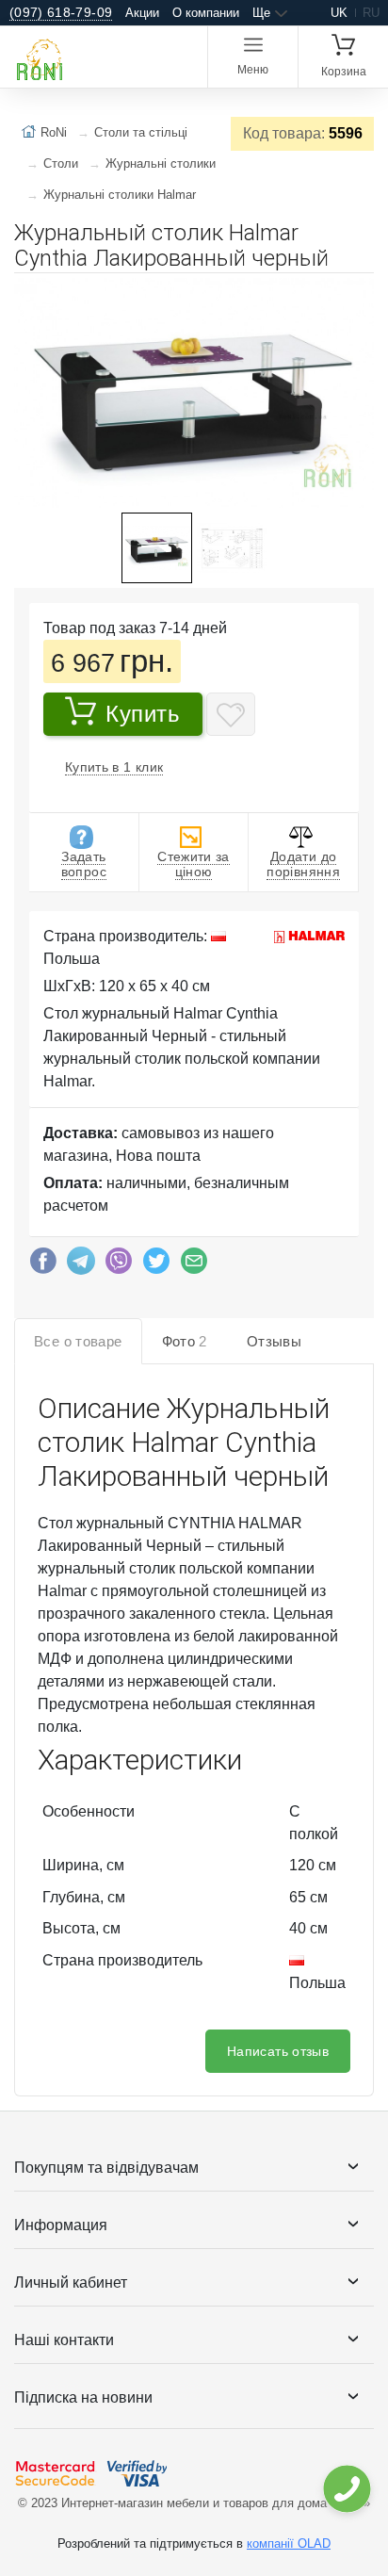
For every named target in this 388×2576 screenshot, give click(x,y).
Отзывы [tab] (274, 1341)
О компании (206, 13)
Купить (143, 714)
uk (339, 13)
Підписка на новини (83, 2397)
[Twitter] (156, 1265)
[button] (357, 295)
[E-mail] (194, 1265)
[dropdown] (346, 2489)
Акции (142, 13)
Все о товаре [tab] (78, 1341)
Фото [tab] (185, 1341)
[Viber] (119, 1265)
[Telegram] (81, 1265)
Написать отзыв (278, 2051)
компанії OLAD (289, 2543)
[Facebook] (43, 1265)
